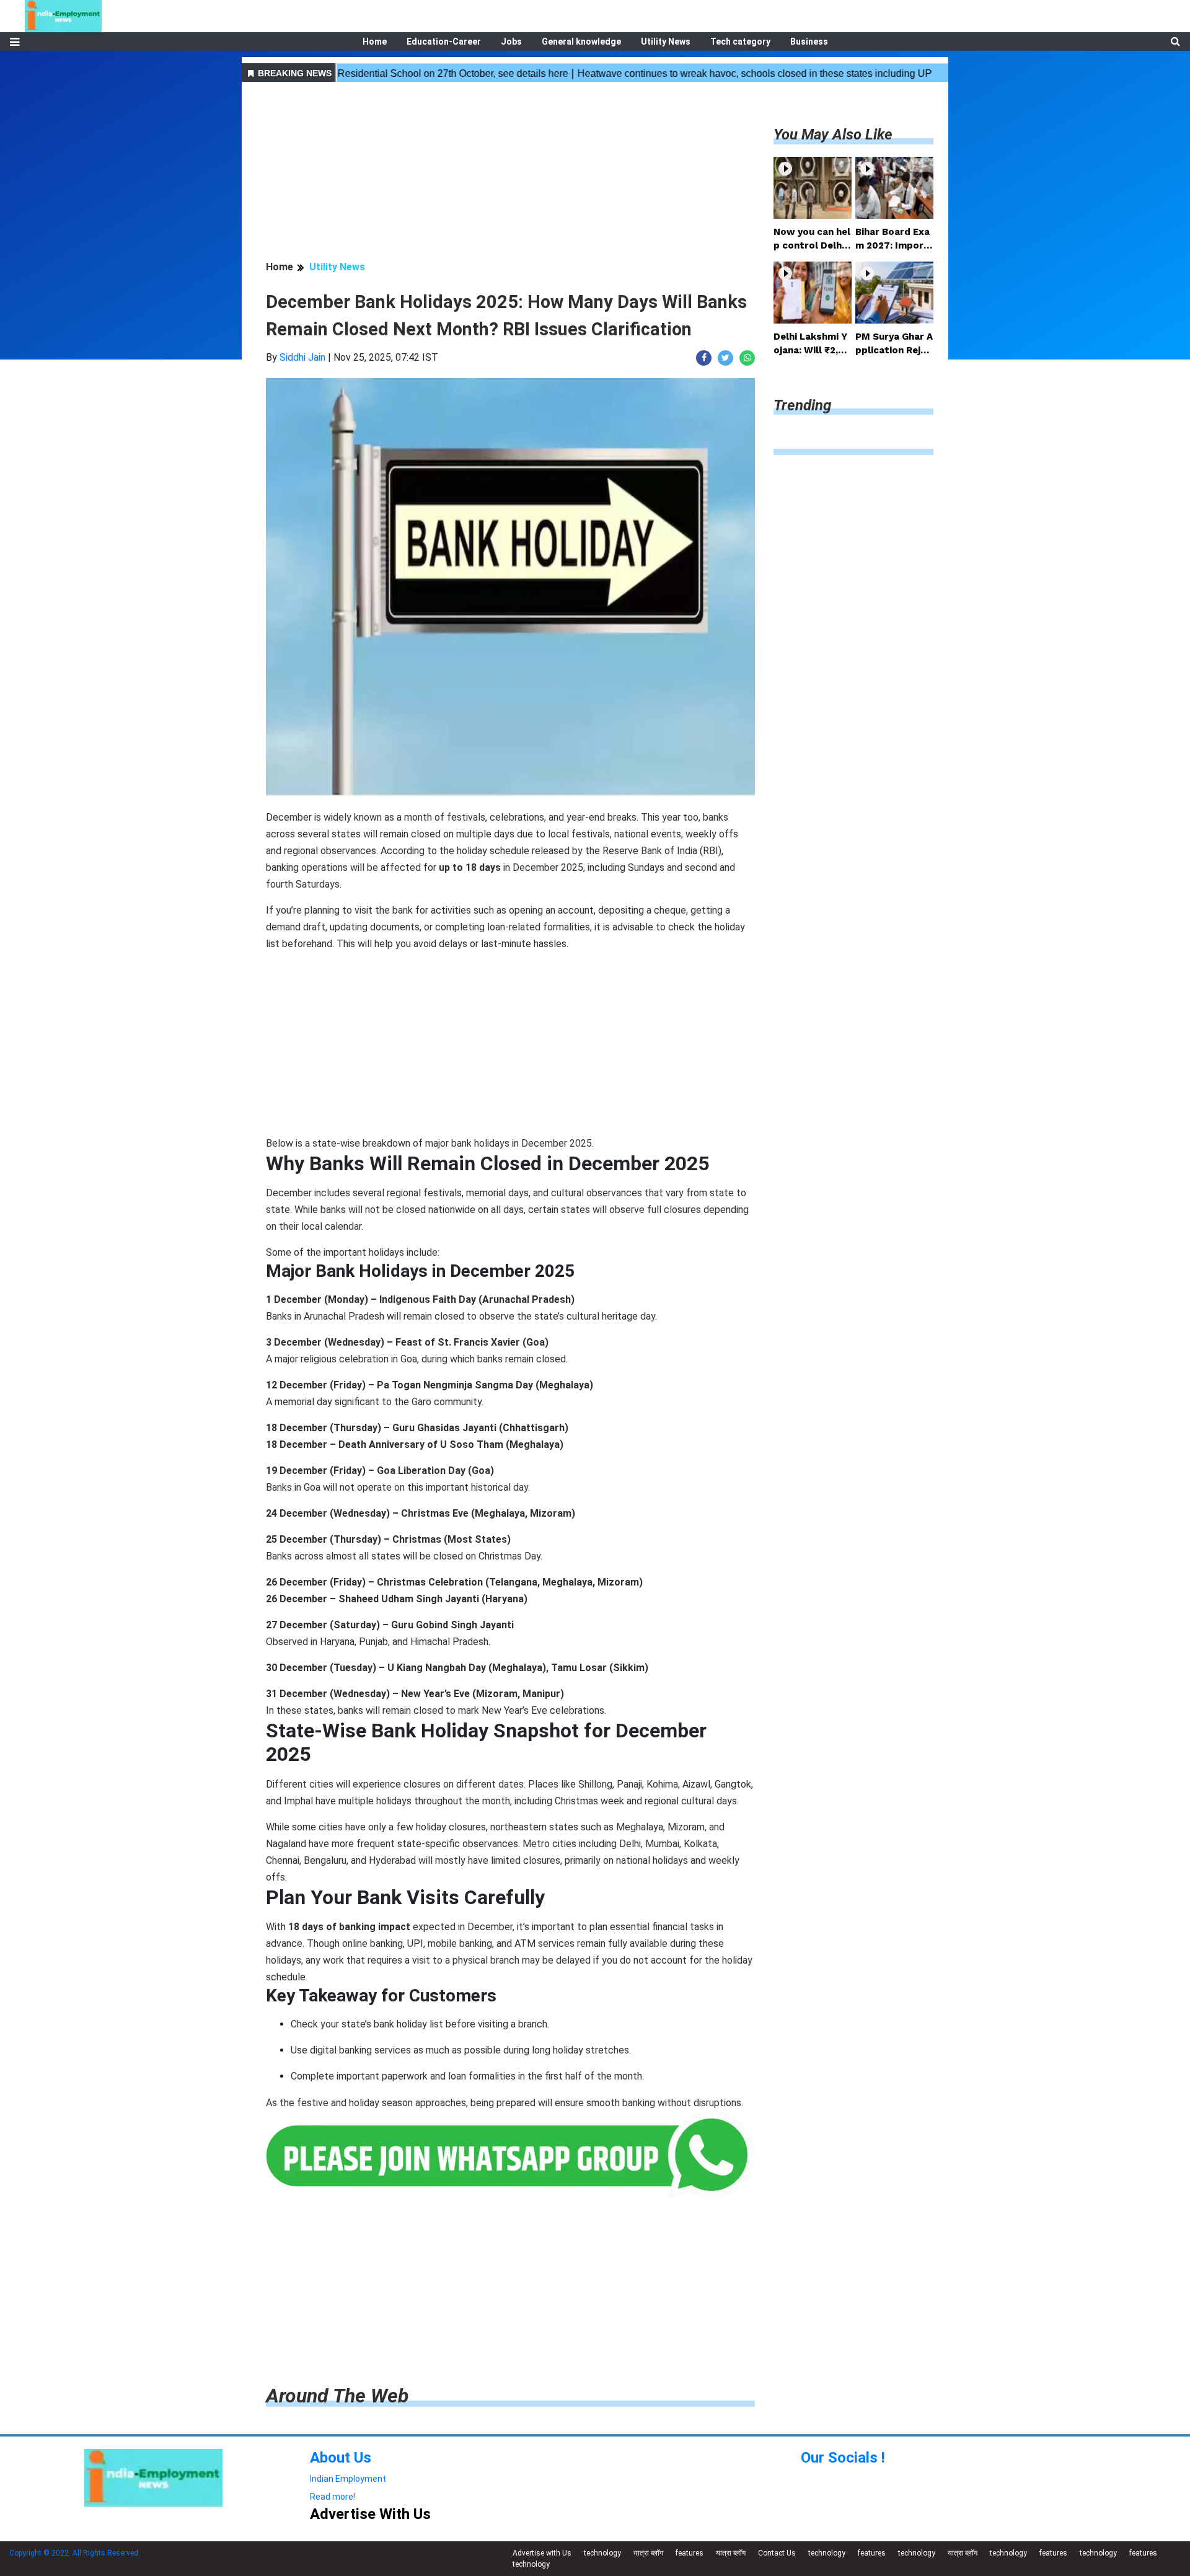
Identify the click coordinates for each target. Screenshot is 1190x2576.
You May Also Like (833, 135)
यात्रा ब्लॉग (648, 2553)
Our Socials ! (843, 2458)
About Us (341, 2458)
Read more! (333, 2497)
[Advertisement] (510, 173)
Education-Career (444, 42)
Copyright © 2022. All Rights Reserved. (75, 2553)
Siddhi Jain (302, 357)
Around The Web (337, 2396)
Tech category (740, 42)
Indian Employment (348, 2479)
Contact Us (777, 2553)
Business (809, 42)
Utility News (666, 42)
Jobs (511, 42)
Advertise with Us (542, 2553)
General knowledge (581, 42)
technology (602, 2553)
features (690, 2553)
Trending (802, 405)
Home (375, 42)
